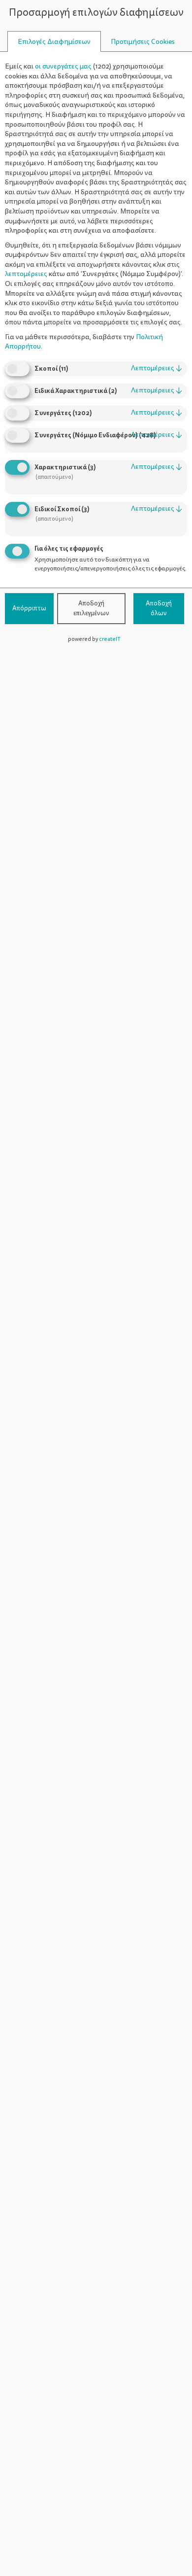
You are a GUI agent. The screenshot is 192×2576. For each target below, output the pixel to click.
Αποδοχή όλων (159, 608)
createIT (110, 639)
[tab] (54, 42)
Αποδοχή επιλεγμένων (91, 608)
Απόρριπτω (29, 608)
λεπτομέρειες (157, 368)
